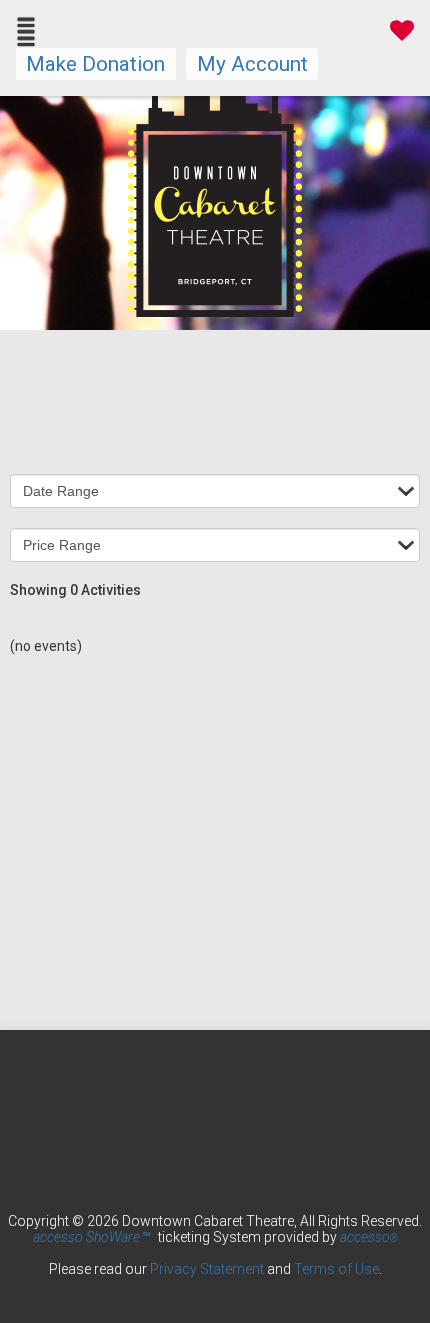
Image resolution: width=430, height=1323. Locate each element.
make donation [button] (95, 64)
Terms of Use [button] (336, 1269)
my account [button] (252, 64)
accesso (369, 1237)
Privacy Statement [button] (207, 1269)
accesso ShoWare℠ (91, 1237)
